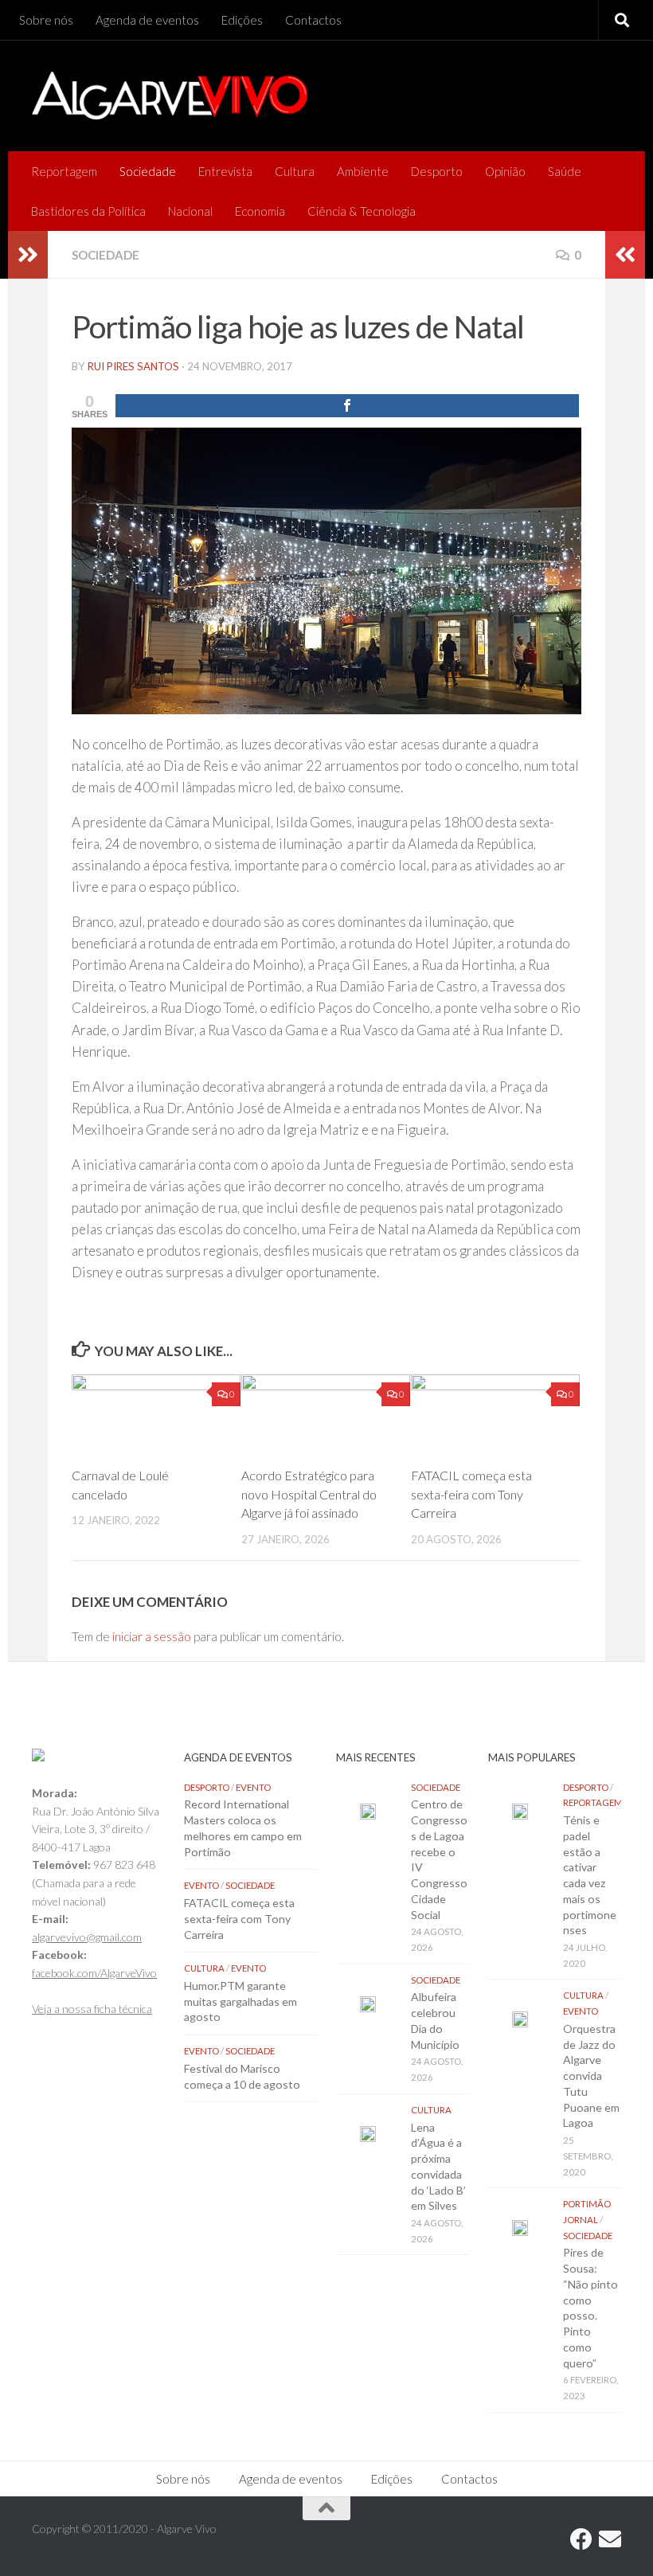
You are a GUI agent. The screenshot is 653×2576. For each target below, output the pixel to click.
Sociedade (148, 171)
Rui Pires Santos (133, 366)
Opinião (505, 171)
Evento (253, 1787)
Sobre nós (46, 20)
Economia (260, 211)
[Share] (347, 406)
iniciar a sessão (152, 1636)
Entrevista (225, 171)
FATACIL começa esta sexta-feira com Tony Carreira (471, 1494)
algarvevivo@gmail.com (87, 1937)
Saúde (565, 171)
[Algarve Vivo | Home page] (170, 96)
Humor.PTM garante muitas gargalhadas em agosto (240, 2001)
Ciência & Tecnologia (362, 211)
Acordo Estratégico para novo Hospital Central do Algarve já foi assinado (309, 1494)
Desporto (437, 171)
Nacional (190, 211)
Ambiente (363, 171)
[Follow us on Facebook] (581, 2539)
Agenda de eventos (147, 20)
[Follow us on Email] (610, 2539)
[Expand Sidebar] (28, 255)
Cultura (295, 171)
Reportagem (64, 171)
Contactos (313, 20)
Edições (242, 20)
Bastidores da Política (88, 211)
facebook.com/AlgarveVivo (94, 1973)
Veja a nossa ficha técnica (92, 2009)
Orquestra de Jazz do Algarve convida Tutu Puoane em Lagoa (591, 2076)
